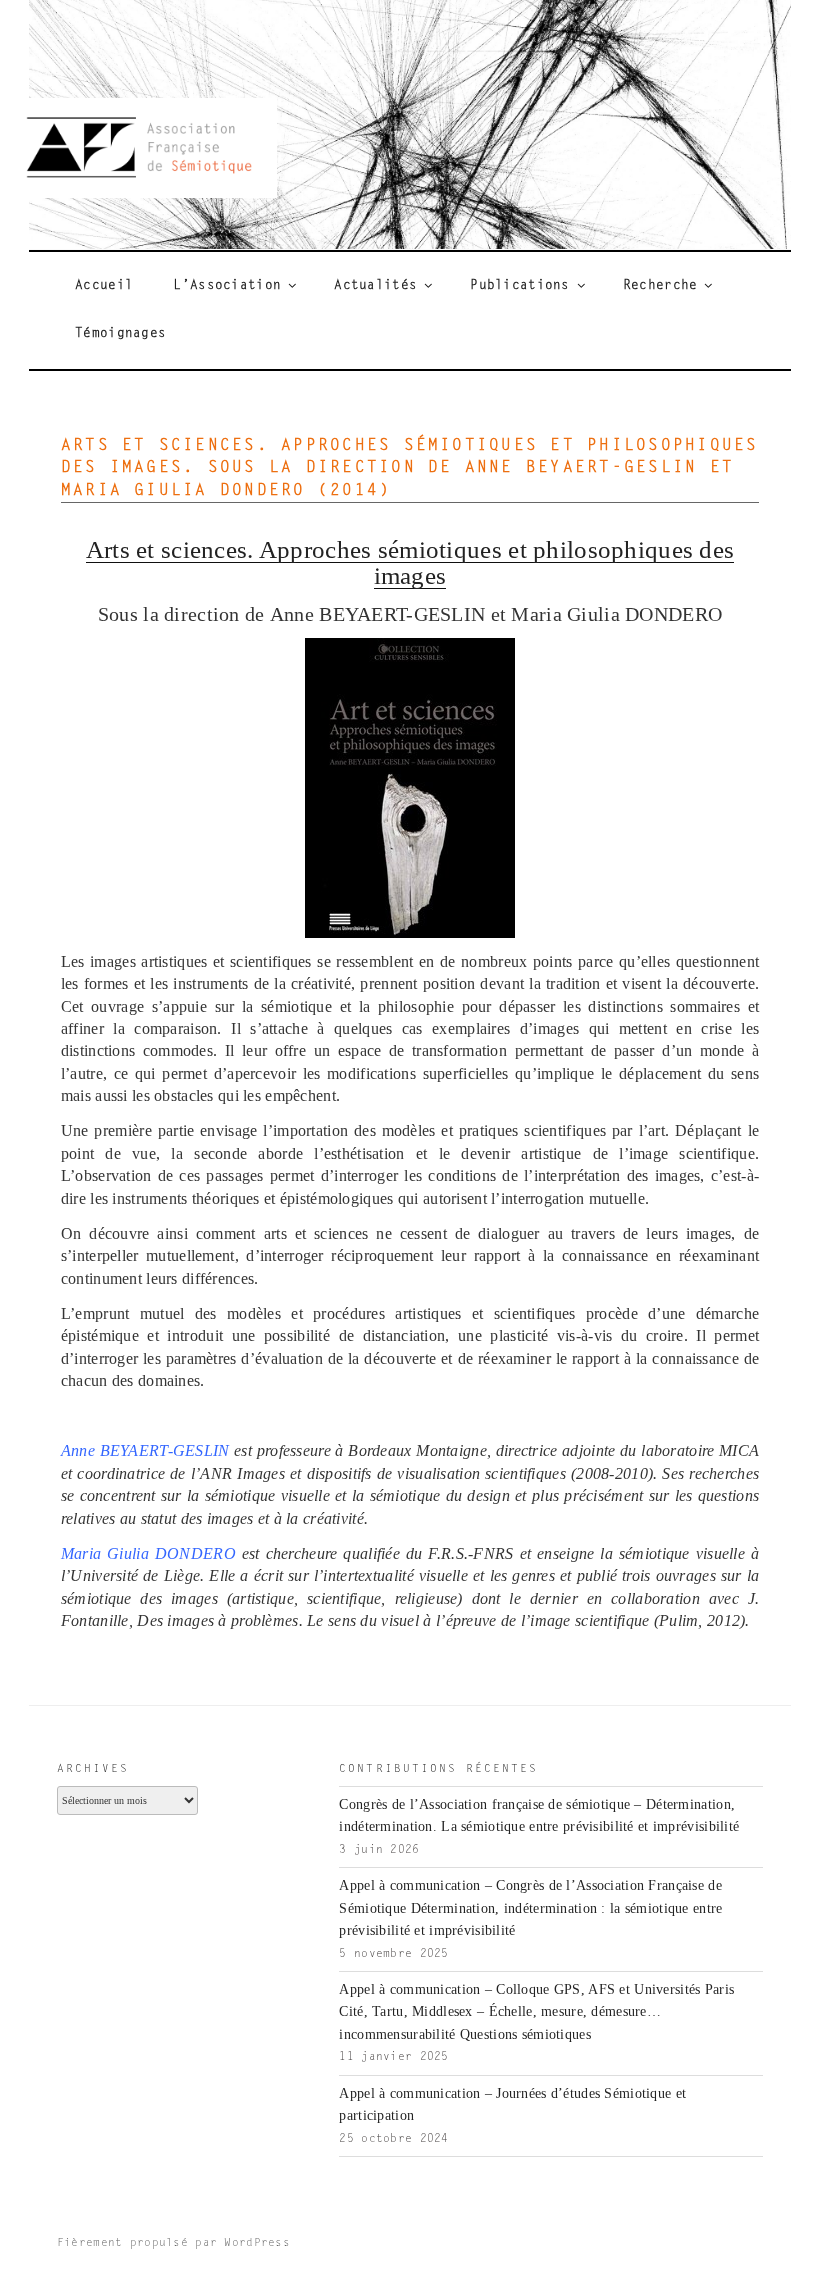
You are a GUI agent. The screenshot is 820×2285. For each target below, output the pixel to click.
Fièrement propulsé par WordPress (173, 2243)
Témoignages (120, 334)
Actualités (375, 286)
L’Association (227, 286)
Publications (519, 286)
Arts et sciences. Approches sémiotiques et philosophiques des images (410, 562)
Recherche (660, 286)
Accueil (104, 286)
